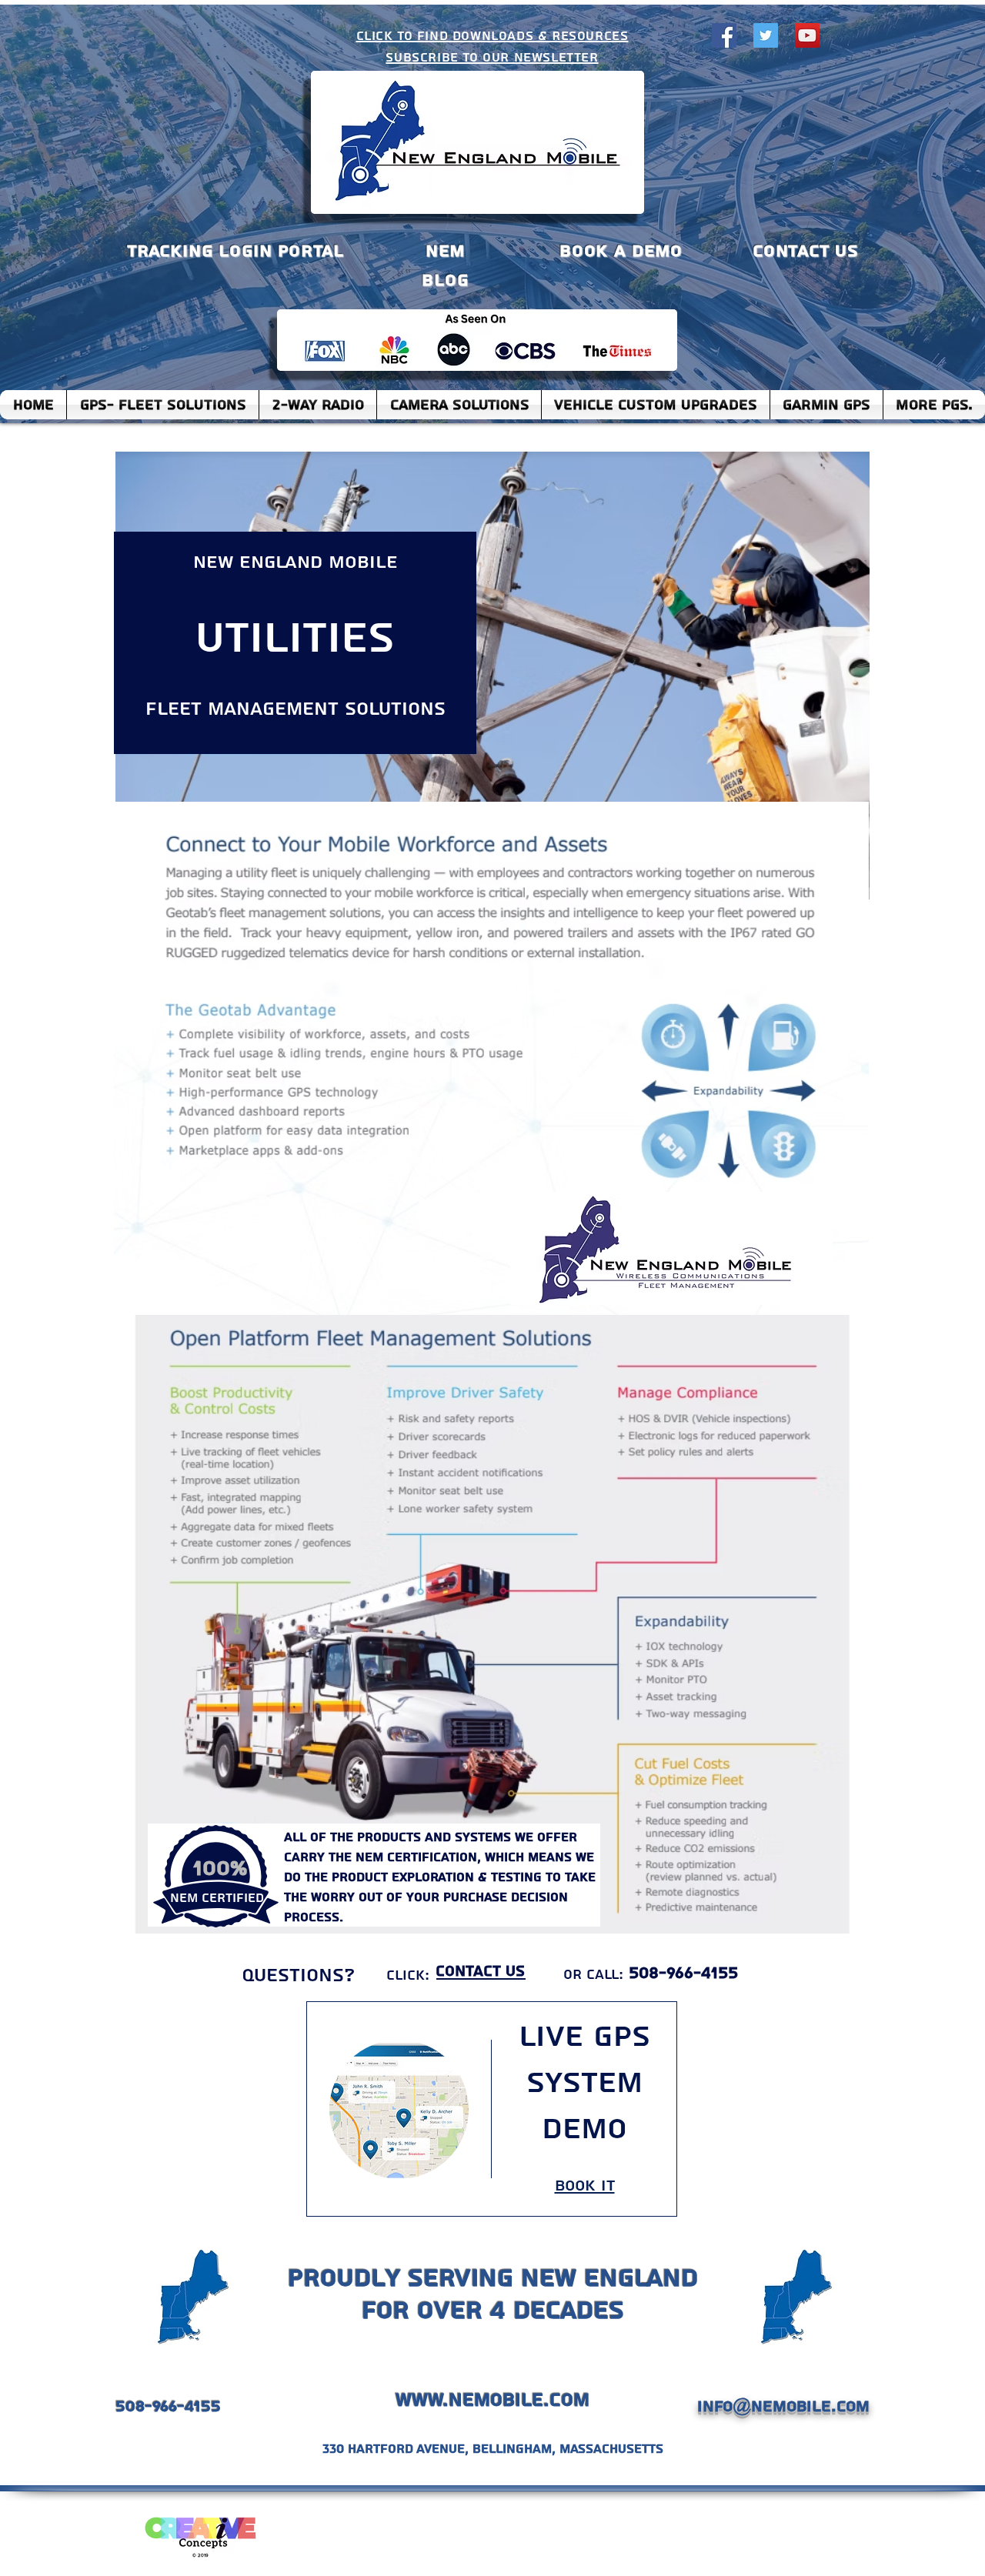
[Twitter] (766, 35)
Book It (585, 2186)
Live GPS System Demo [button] (584, 2083)
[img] (399, 2109)
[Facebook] (724, 35)
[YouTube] (807, 35)
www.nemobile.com (492, 2400)
